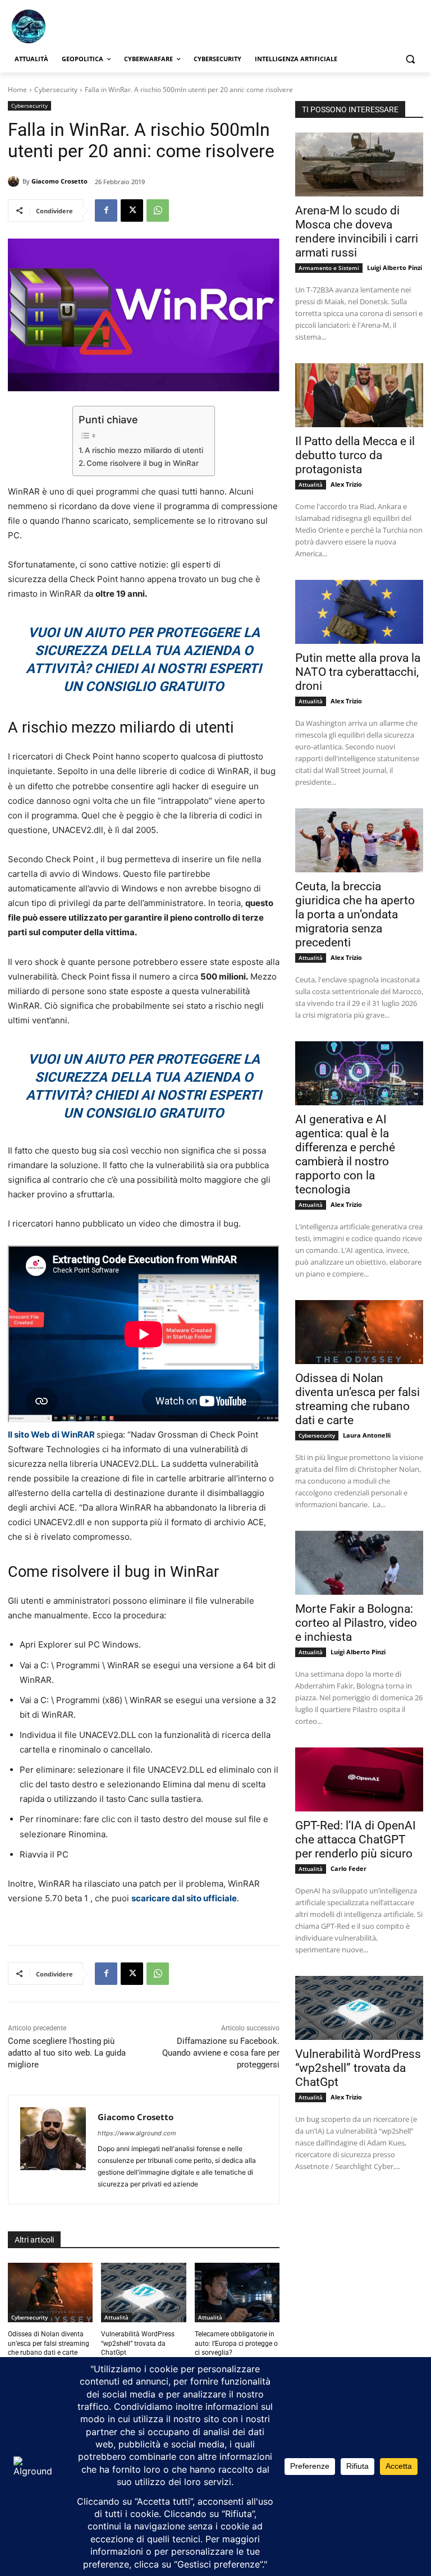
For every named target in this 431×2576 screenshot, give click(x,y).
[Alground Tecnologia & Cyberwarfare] (84, 26)
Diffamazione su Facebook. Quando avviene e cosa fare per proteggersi (221, 2053)
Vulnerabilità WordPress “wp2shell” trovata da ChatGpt (138, 2344)
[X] (132, 211)
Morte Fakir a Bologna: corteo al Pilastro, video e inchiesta (356, 1623)
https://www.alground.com (137, 2133)
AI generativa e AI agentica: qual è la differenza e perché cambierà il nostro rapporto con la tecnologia (345, 1154)
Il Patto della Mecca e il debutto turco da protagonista (355, 455)
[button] (410, 59)
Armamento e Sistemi (329, 268)
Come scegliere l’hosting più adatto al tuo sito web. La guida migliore (67, 2053)
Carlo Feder (349, 1868)
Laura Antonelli (367, 1435)
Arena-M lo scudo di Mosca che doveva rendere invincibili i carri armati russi (357, 232)
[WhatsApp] (158, 211)
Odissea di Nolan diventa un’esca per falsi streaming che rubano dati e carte (49, 2344)
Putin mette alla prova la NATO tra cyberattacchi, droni (358, 672)
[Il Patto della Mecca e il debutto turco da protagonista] (359, 395)
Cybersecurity (56, 90)
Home (17, 90)
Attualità (116, 2317)
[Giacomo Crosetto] (15, 181)
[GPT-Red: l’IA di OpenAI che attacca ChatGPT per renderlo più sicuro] (359, 1779)
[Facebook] (106, 211)
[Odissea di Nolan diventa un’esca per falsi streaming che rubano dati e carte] (50, 2293)
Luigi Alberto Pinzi (395, 267)
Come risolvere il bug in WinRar (143, 463)
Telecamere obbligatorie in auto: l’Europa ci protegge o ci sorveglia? (236, 2344)
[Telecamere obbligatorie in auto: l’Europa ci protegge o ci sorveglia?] (237, 2293)
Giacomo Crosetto (59, 181)
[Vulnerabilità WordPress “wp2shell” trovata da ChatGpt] (143, 2293)
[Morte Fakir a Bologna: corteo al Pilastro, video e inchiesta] (359, 1563)
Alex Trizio (346, 484)
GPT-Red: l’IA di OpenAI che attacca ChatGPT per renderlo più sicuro (356, 1840)
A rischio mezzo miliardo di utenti (144, 450)
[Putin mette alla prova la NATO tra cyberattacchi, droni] (359, 612)
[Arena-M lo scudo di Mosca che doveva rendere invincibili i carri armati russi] (359, 164)
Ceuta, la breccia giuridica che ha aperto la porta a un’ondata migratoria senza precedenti (355, 914)
